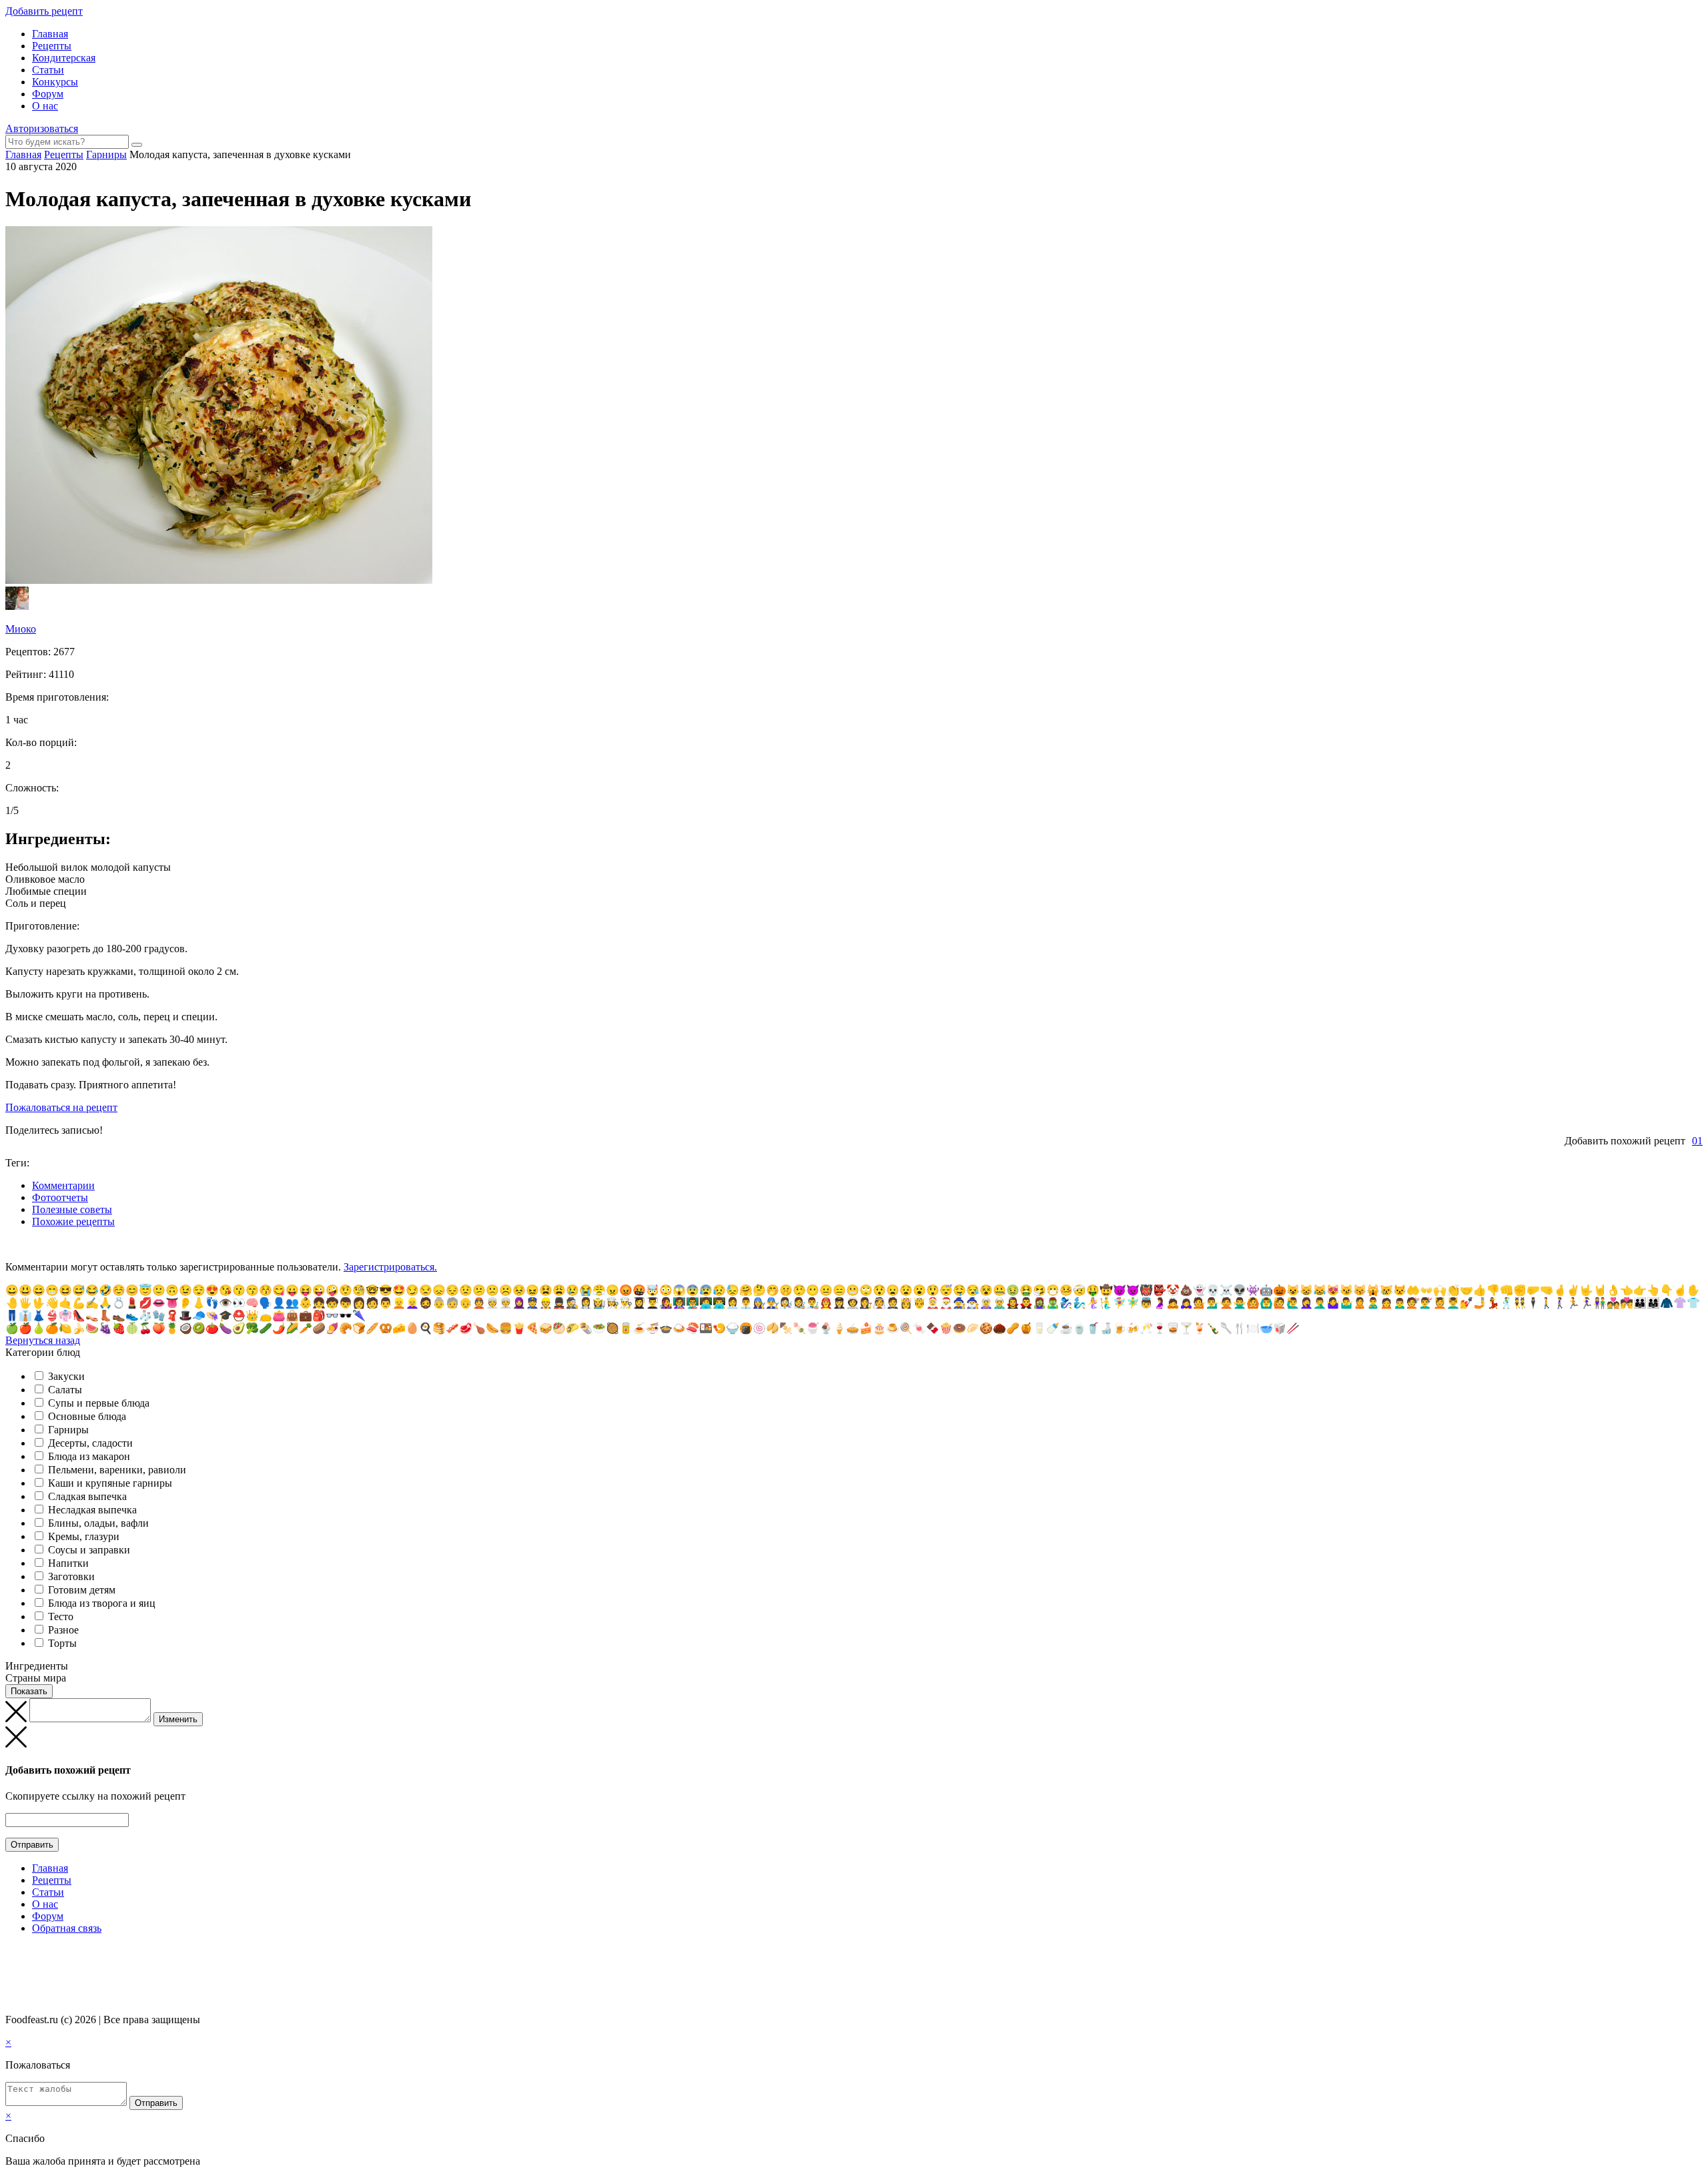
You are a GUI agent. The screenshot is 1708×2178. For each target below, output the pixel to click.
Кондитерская (64, 58)
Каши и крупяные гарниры (110, 1483)
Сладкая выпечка (87, 1496)
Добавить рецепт (44, 11)
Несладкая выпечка (92, 1510)
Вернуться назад (43, 1340)
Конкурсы (55, 82)
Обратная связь (67, 1928)
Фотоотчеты (60, 1197)
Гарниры (68, 1430)
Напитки (68, 1563)
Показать (29, 1691)
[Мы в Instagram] (37, 1954)
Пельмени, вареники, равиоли (117, 1470)
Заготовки (71, 1576)
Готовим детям (82, 1590)
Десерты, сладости (90, 1443)
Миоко (21, 629)
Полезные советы (72, 1209)
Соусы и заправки (89, 1550)
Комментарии (63, 1185)
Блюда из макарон (89, 1456)
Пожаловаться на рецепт (61, 1107)
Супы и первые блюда (99, 1403)
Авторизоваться (42, 128)
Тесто (61, 1616)
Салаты (65, 1390)
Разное (63, 1630)
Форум (48, 94)
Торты (62, 1643)
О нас (45, 106)
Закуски (66, 1376)
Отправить (32, 1845)
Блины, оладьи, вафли (98, 1523)
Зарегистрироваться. (390, 1267)
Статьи (48, 70)
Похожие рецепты (73, 1221)
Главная (50, 34)
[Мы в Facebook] (24, 1954)
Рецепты (52, 46)
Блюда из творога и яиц (102, 1603)
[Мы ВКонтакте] (11, 1954)
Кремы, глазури (84, 1536)
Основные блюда (87, 1416)
